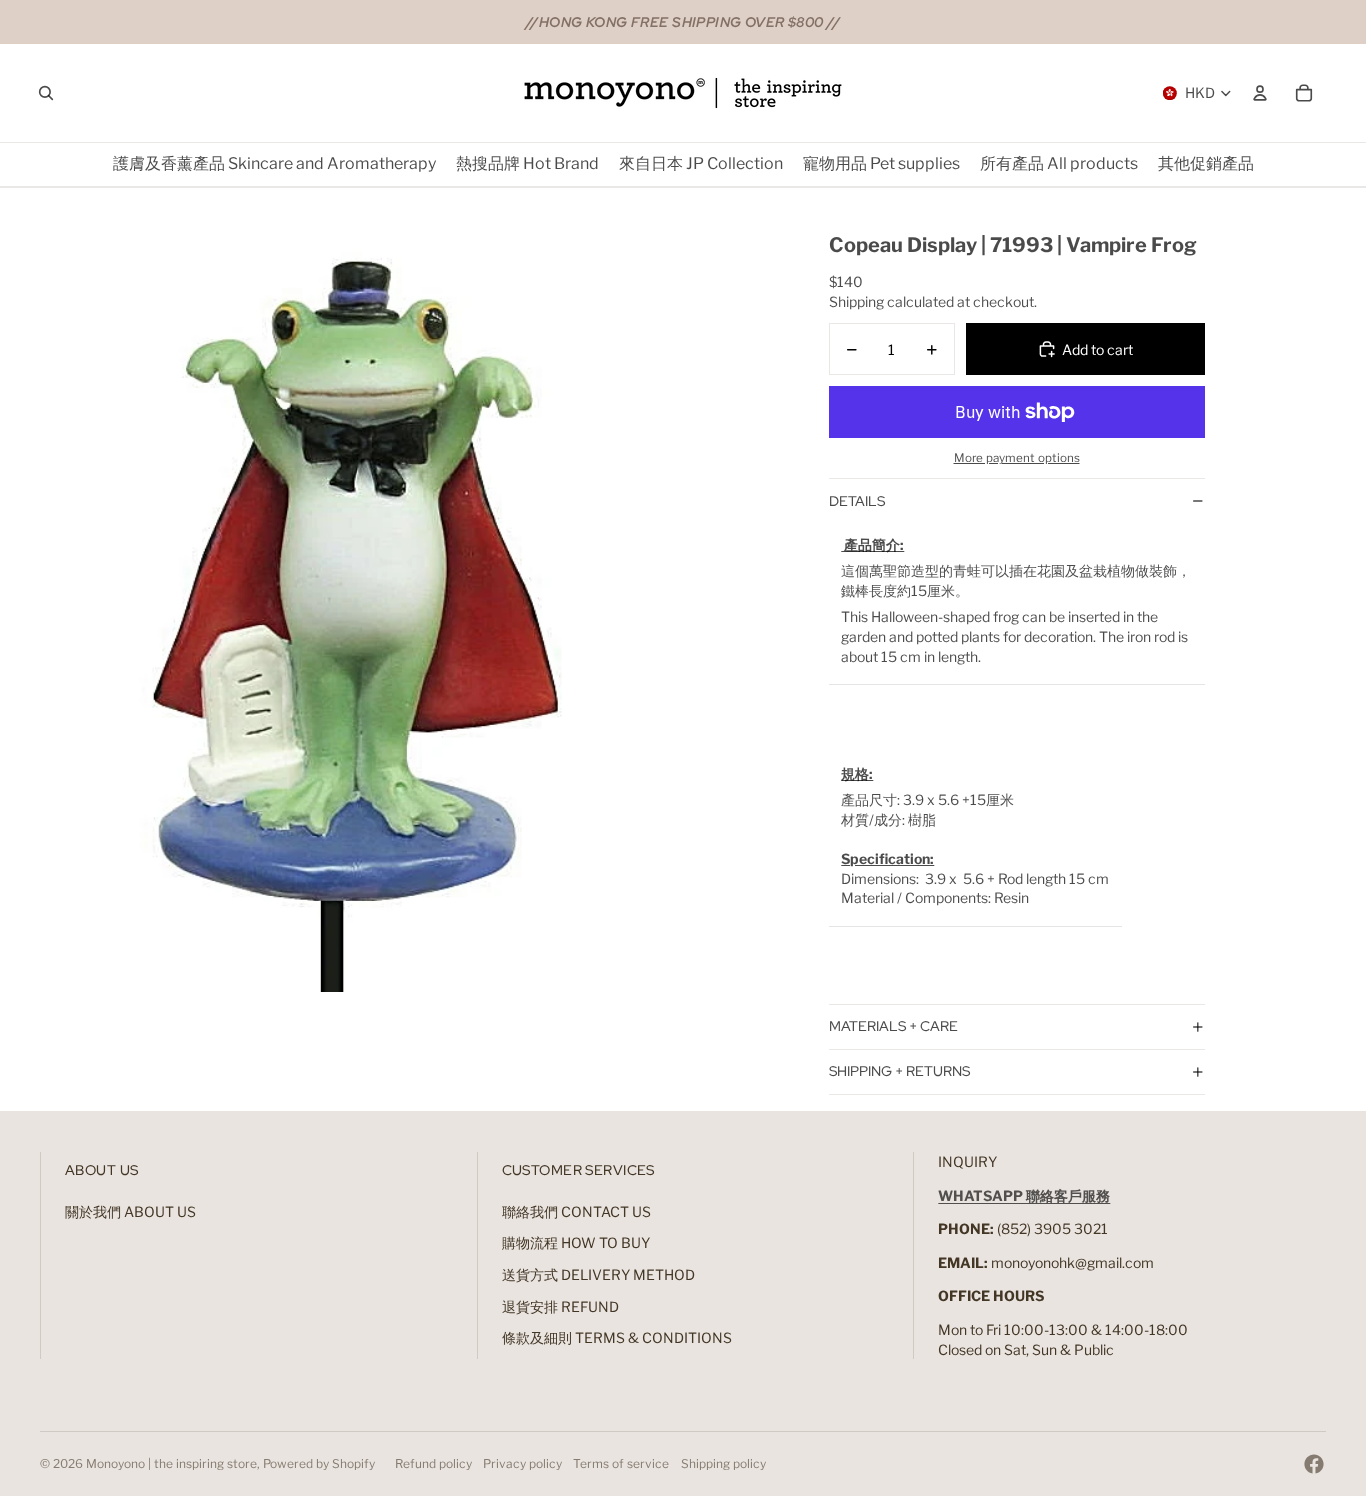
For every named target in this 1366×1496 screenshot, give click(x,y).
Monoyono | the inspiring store (171, 1463)
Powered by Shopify (319, 1463)
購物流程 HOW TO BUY (576, 1242)
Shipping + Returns (899, 1071)
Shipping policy (723, 1463)
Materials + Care (893, 1026)
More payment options (1017, 458)
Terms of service (621, 1463)
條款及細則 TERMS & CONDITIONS (617, 1337)
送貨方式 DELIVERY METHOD (598, 1274)
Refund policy (433, 1463)
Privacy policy (522, 1463)
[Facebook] (1314, 1464)
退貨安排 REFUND (560, 1306)
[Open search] (46, 93)
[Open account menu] (1260, 93)
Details (857, 501)
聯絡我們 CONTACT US (576, 1211)
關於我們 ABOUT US (130, 1211)
